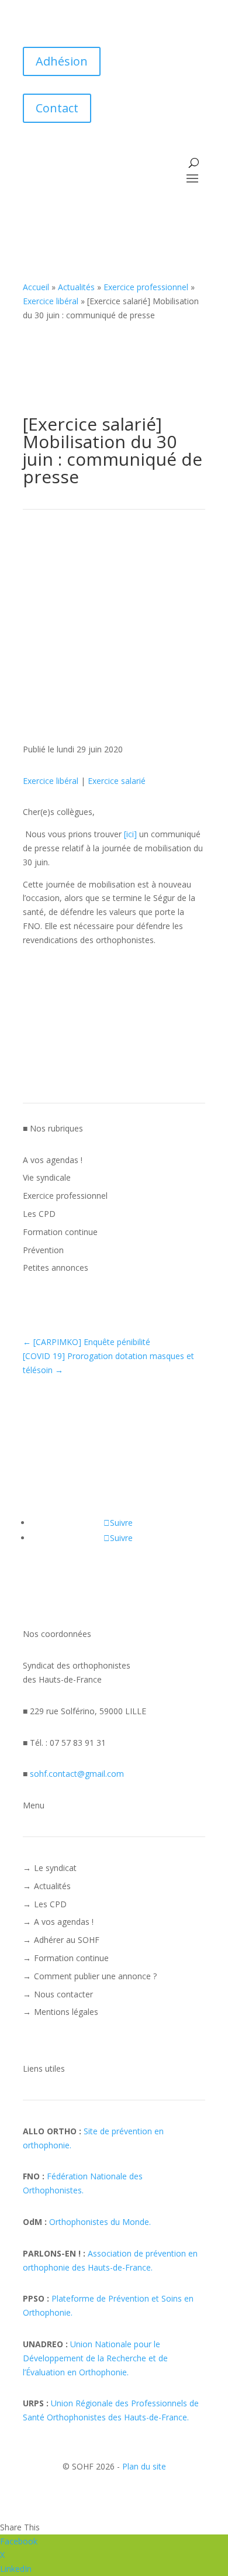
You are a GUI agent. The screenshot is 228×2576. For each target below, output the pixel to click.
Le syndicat (55, 1868)
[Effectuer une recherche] (194, 163)
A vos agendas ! (53, 1160)
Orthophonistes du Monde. (100, 2222)
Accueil (36, 287)
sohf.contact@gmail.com (77, 1774)
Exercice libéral (51, 301)
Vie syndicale (47, 1177)
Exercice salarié (117, 781)
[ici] (130, 834)
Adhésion (62, 61)
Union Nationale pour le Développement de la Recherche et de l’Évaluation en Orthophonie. (95, 2358)
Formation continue (60, 1232)
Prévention (43, 1250)
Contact (57, 108)
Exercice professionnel (146, 287)
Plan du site (144, 2466)
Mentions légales (66, 2012)
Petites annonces (56, 1268)
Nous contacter (63, 1994)
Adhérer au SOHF (67, 1940)
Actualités (76, 287)
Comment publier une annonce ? (95, 1976)
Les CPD (39, 1214)
